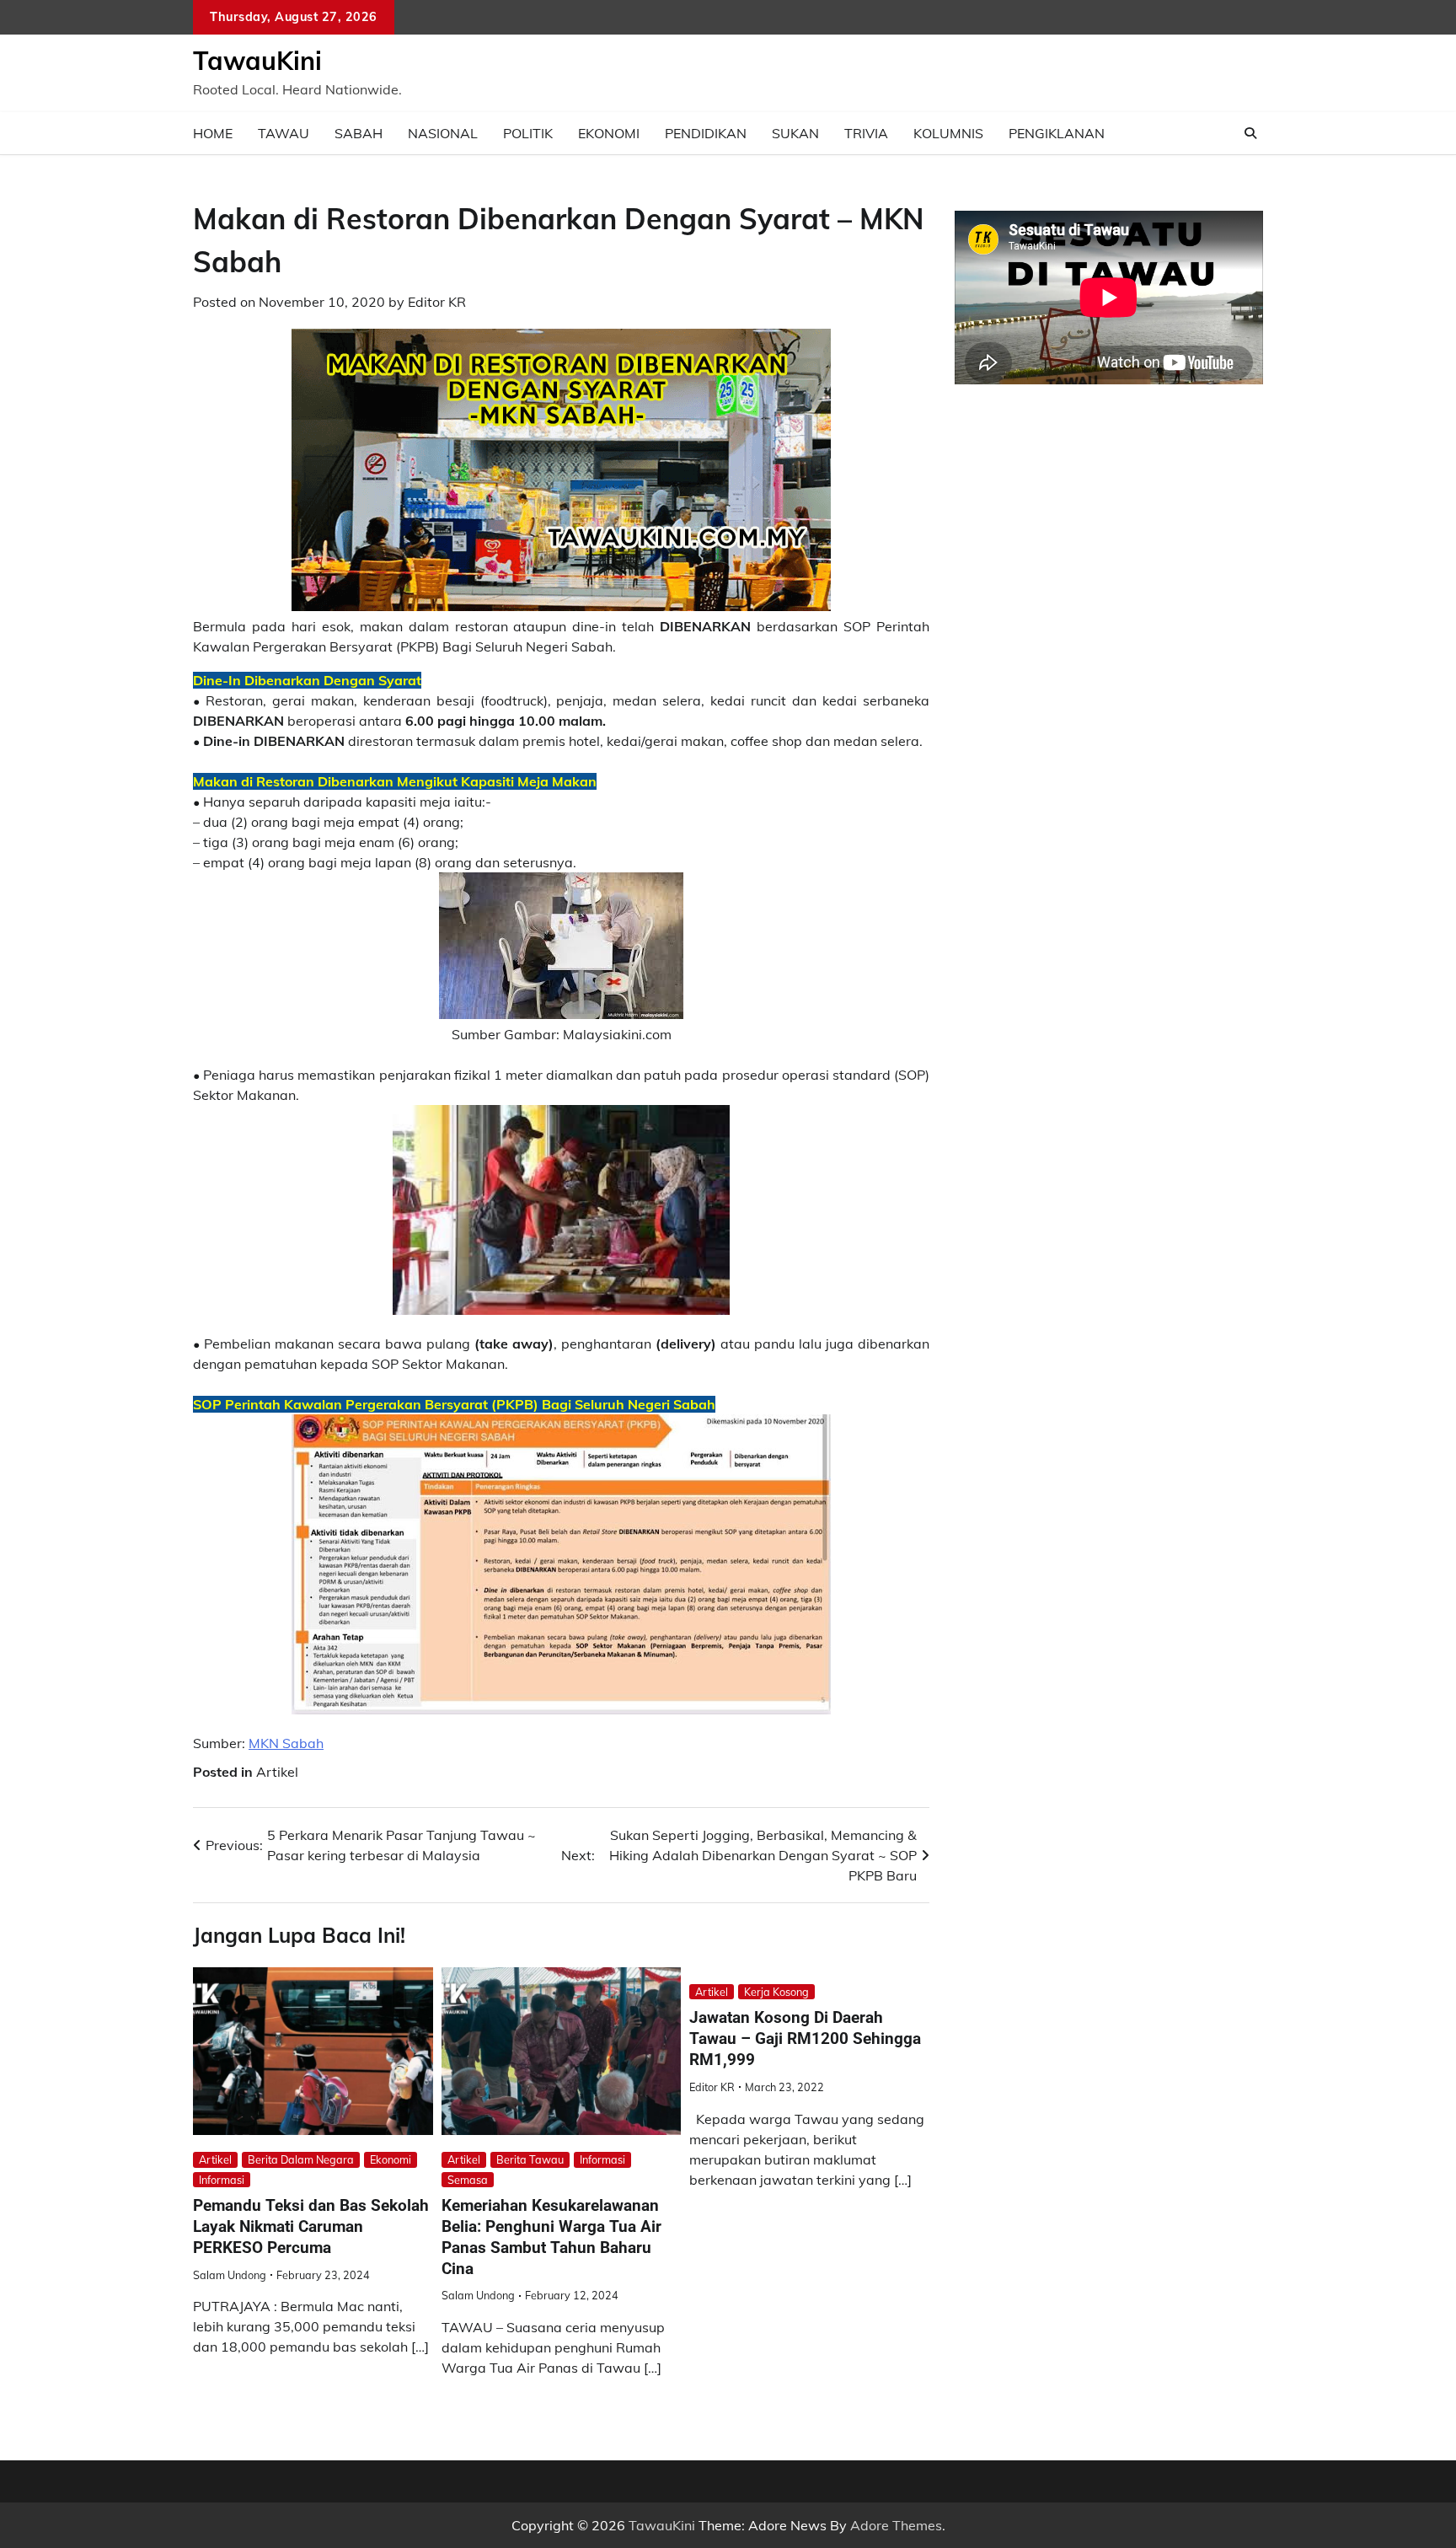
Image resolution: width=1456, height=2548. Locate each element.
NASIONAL (443, 133)
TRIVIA (866, 133)
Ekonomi (391, 2159)
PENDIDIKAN (706, 133)
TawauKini (257, 61)
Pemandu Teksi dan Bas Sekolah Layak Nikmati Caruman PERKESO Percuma (311, 2226)
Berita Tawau (530, 2159)
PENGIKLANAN (1057, 133)
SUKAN (795, 133)
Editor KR (437, 302)
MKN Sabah (286, 1743)
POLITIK (528, 133)
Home (213, 133)
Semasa (468, 2180)
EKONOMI (609, 133)
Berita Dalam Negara (301, 2159)
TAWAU (284, 133)
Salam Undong (230, 2275)
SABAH (359, 133)
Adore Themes (896, 2525)
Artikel (277, 1772)
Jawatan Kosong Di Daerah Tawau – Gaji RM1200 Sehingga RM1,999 (805, 2038)
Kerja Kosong (776, 1992)
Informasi (222, 2180)
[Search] (1250, 133)
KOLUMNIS (948, 133)
